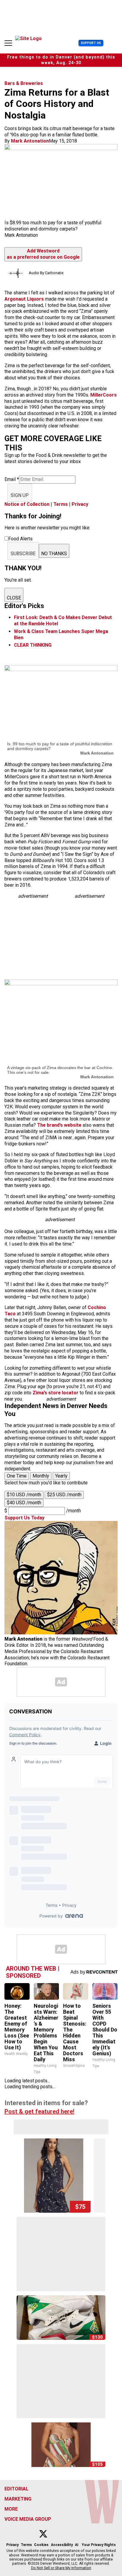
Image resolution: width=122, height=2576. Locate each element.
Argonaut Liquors (24, 299)
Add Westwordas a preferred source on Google (43, 254)
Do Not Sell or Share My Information (61, 2568)
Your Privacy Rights (99, 2545)
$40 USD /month (24, 1503)
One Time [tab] (17, 1476)
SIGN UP (20, 495)
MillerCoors (103, 395)
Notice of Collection (27, 504)
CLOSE (14, 598)
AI (77, 2545)
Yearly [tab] (61, 1476)
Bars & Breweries (24, 83)
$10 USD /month (24, 1495)
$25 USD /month (64, 1495)
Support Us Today (24, 1518)
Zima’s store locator (56, 1393)
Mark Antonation (30, 141)
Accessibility (62, 2545)
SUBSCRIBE (23, 554)
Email (12, 479)
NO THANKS (54, 554)
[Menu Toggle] (8, 43)
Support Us (91, 43)
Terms (61, 504)
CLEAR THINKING (33, 645)
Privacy (80, 504)
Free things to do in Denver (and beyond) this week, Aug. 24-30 (61, 60)
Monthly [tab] (41, 1476)
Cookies (41, 2545)
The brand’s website (60, 1125)
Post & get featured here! (39, 2111)
